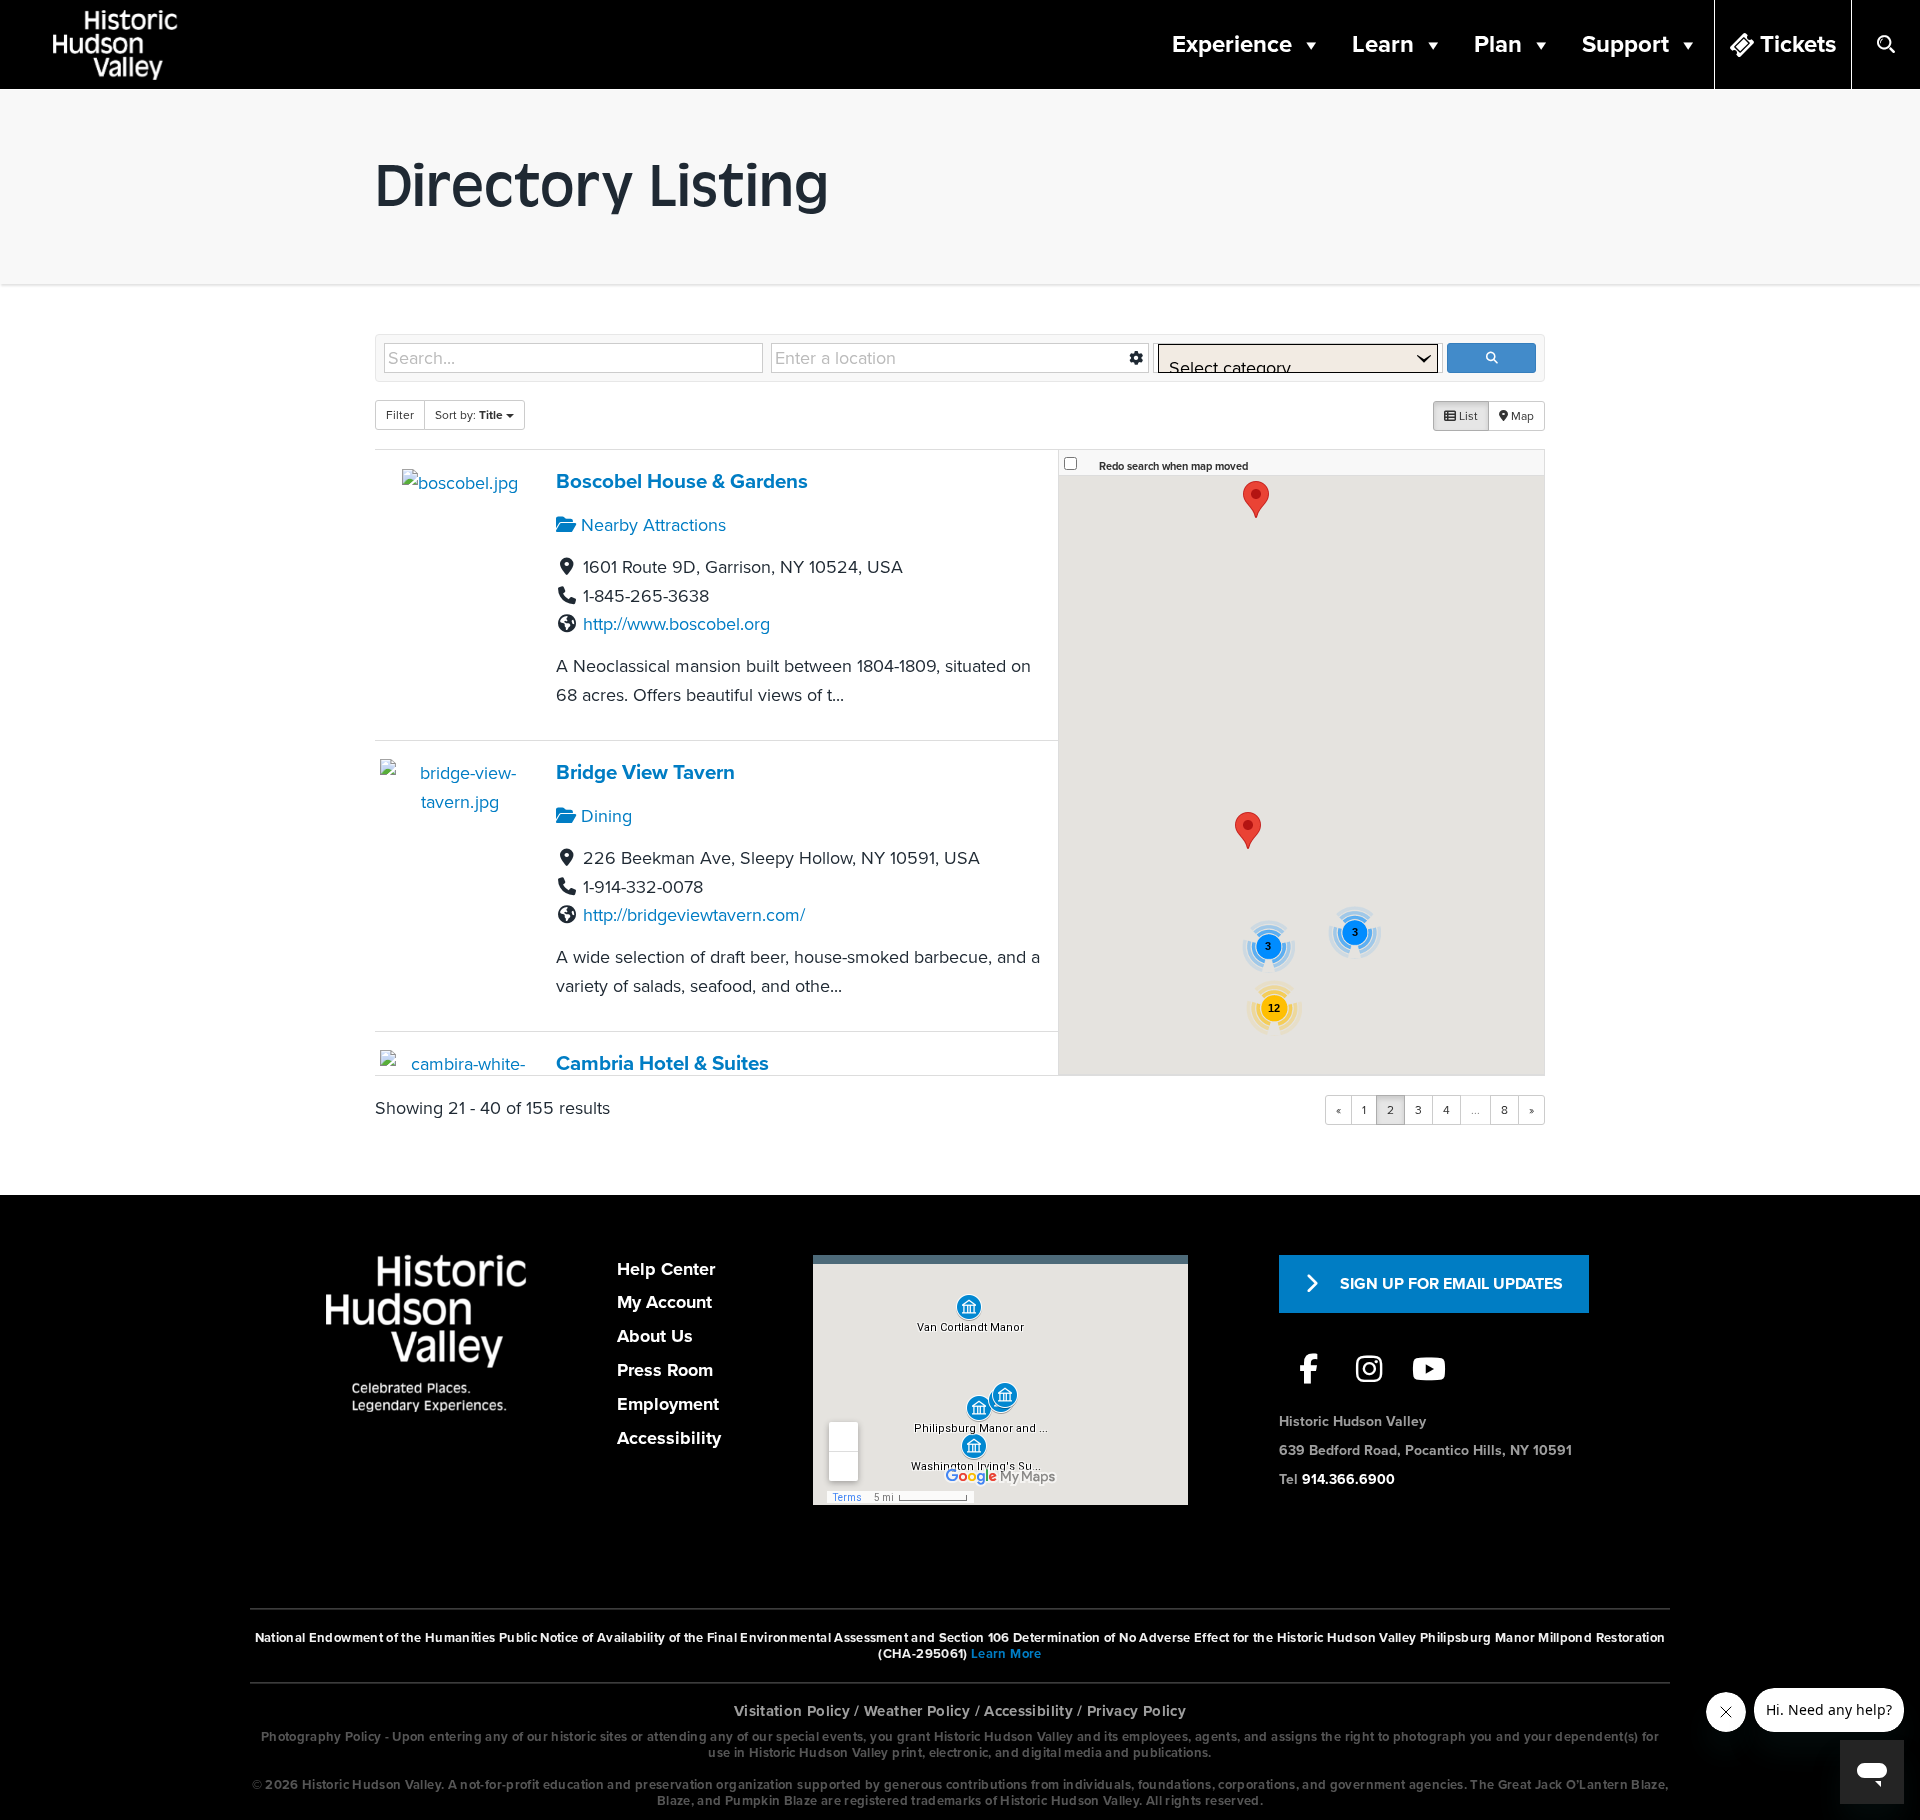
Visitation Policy (792, 1711)
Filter (400, 415)
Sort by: (469, 415)
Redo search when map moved (1173, 466)
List (1467, 416)
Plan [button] (1498, 44)
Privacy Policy (1136, 1711)
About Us (655, 1336)
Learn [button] (1383, 44)
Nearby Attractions (651, 525)
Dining (604, 816)
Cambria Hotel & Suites (662, 1063)
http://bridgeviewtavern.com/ (694, 915)
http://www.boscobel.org (676, 624)
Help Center (666, 1269)
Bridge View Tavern (645, 772)
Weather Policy (917, 1711)
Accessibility (669, 1438)
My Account (664, 1302)
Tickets (1798, 44)
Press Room (665, 1370)
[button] (1248, 830)
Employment (668, 1404)
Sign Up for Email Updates (1451, 1284)
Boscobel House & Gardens (682, 481)
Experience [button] (1232, 44)
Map (1521, 416)
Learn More (1006, 1654)
